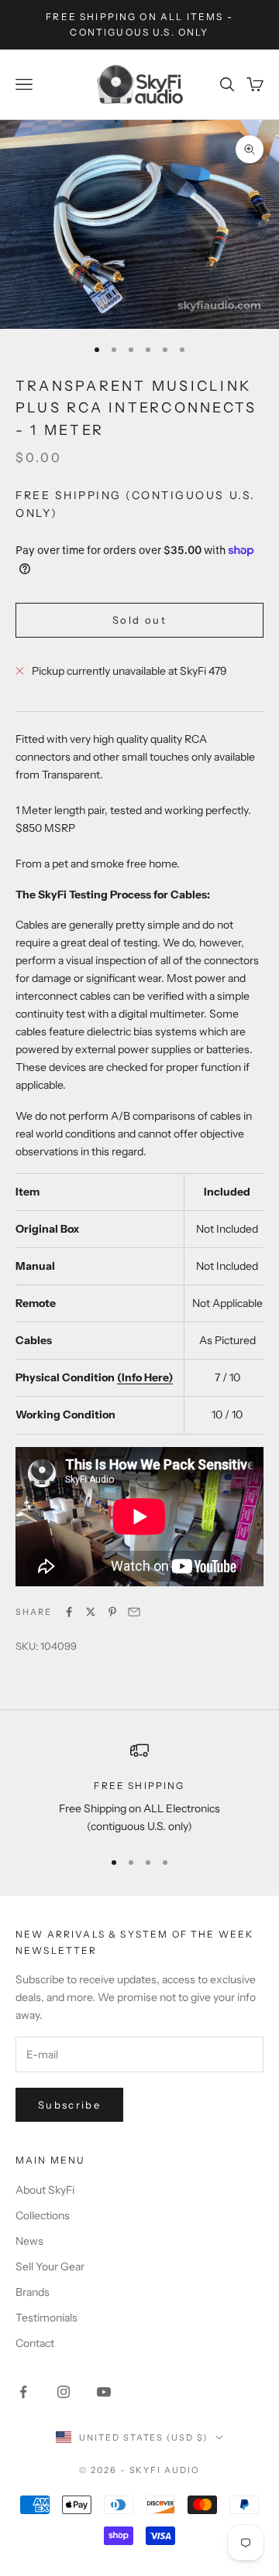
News (29, 2241)
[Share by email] (134, 1612)
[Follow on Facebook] (23, 2392)
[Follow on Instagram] (64, 2392)
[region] (139, 1789)
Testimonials (46, 2318)
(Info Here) (145, 1377)
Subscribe (69, 2105)
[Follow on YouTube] (104, 2392)
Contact (35, 2343)
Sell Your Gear (50, 2266)
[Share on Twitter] (91, 1612)
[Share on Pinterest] (112, 1612)
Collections (43, 2215)
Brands (33, 2292)
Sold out (139, 620)
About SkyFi (45, 2190)
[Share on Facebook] (69, 1612)
